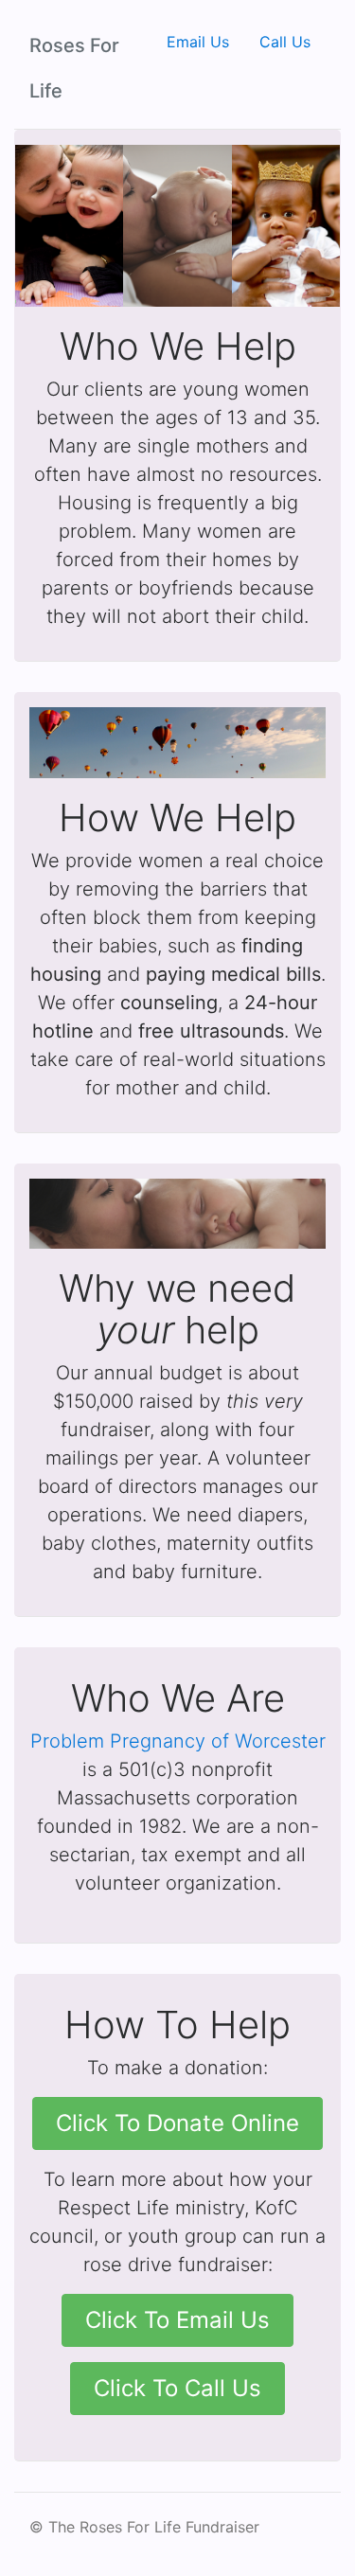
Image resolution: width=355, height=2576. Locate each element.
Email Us (198, 42)
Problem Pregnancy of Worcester (178, 1741)
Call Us (285, 42)
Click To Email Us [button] (177, 2320)
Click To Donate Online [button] (177, 2123)
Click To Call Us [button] (177, 2388)
